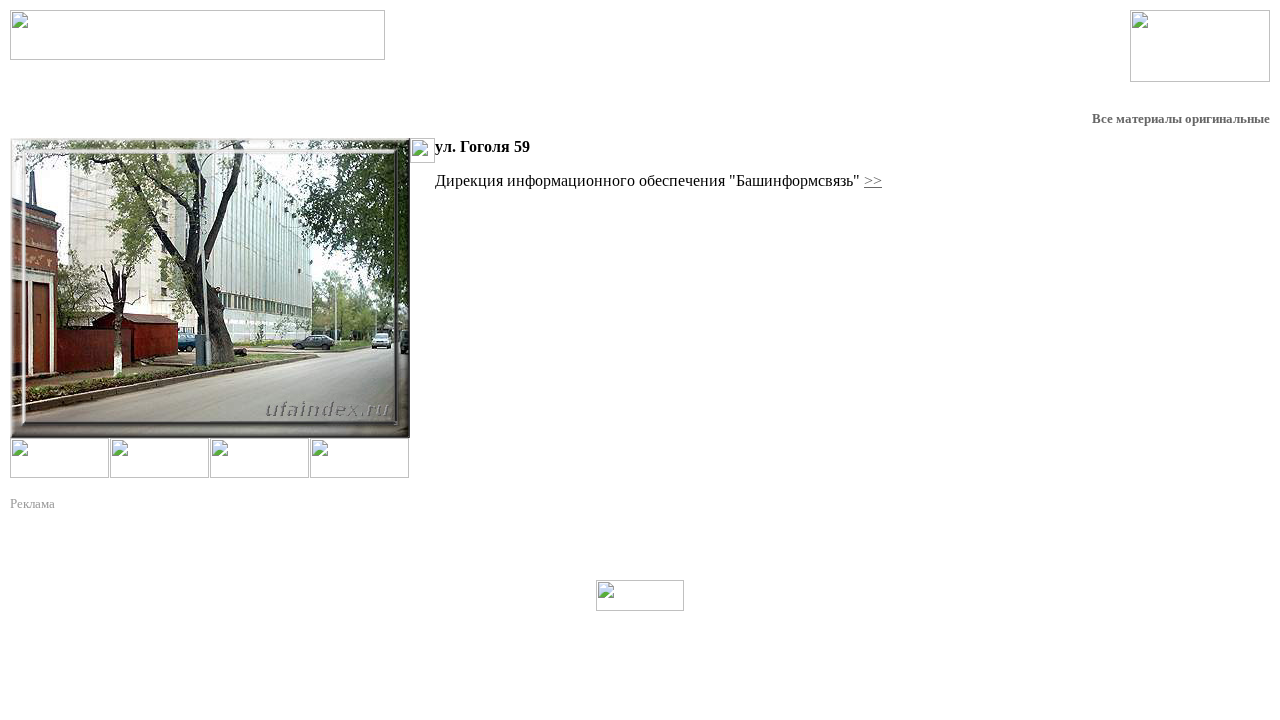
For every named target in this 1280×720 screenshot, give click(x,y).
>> (873, 180)
